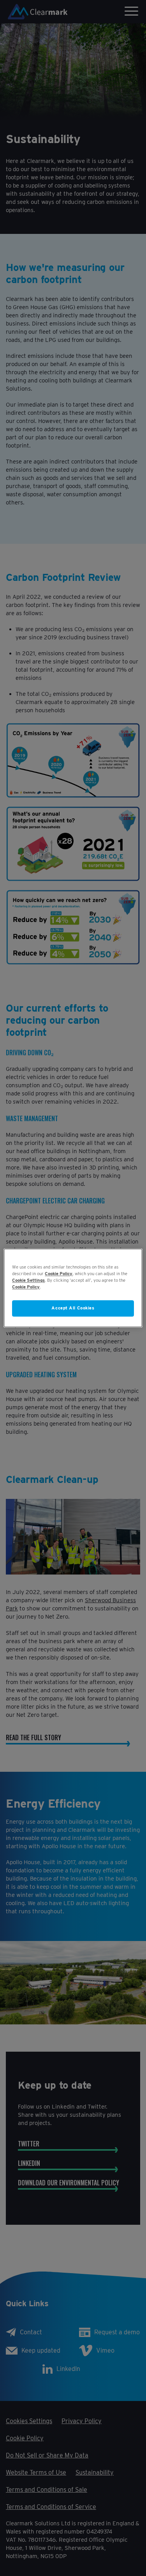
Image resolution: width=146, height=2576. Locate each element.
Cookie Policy (59, 1274)
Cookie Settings (28, 1281)
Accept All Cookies (73, 1308)
